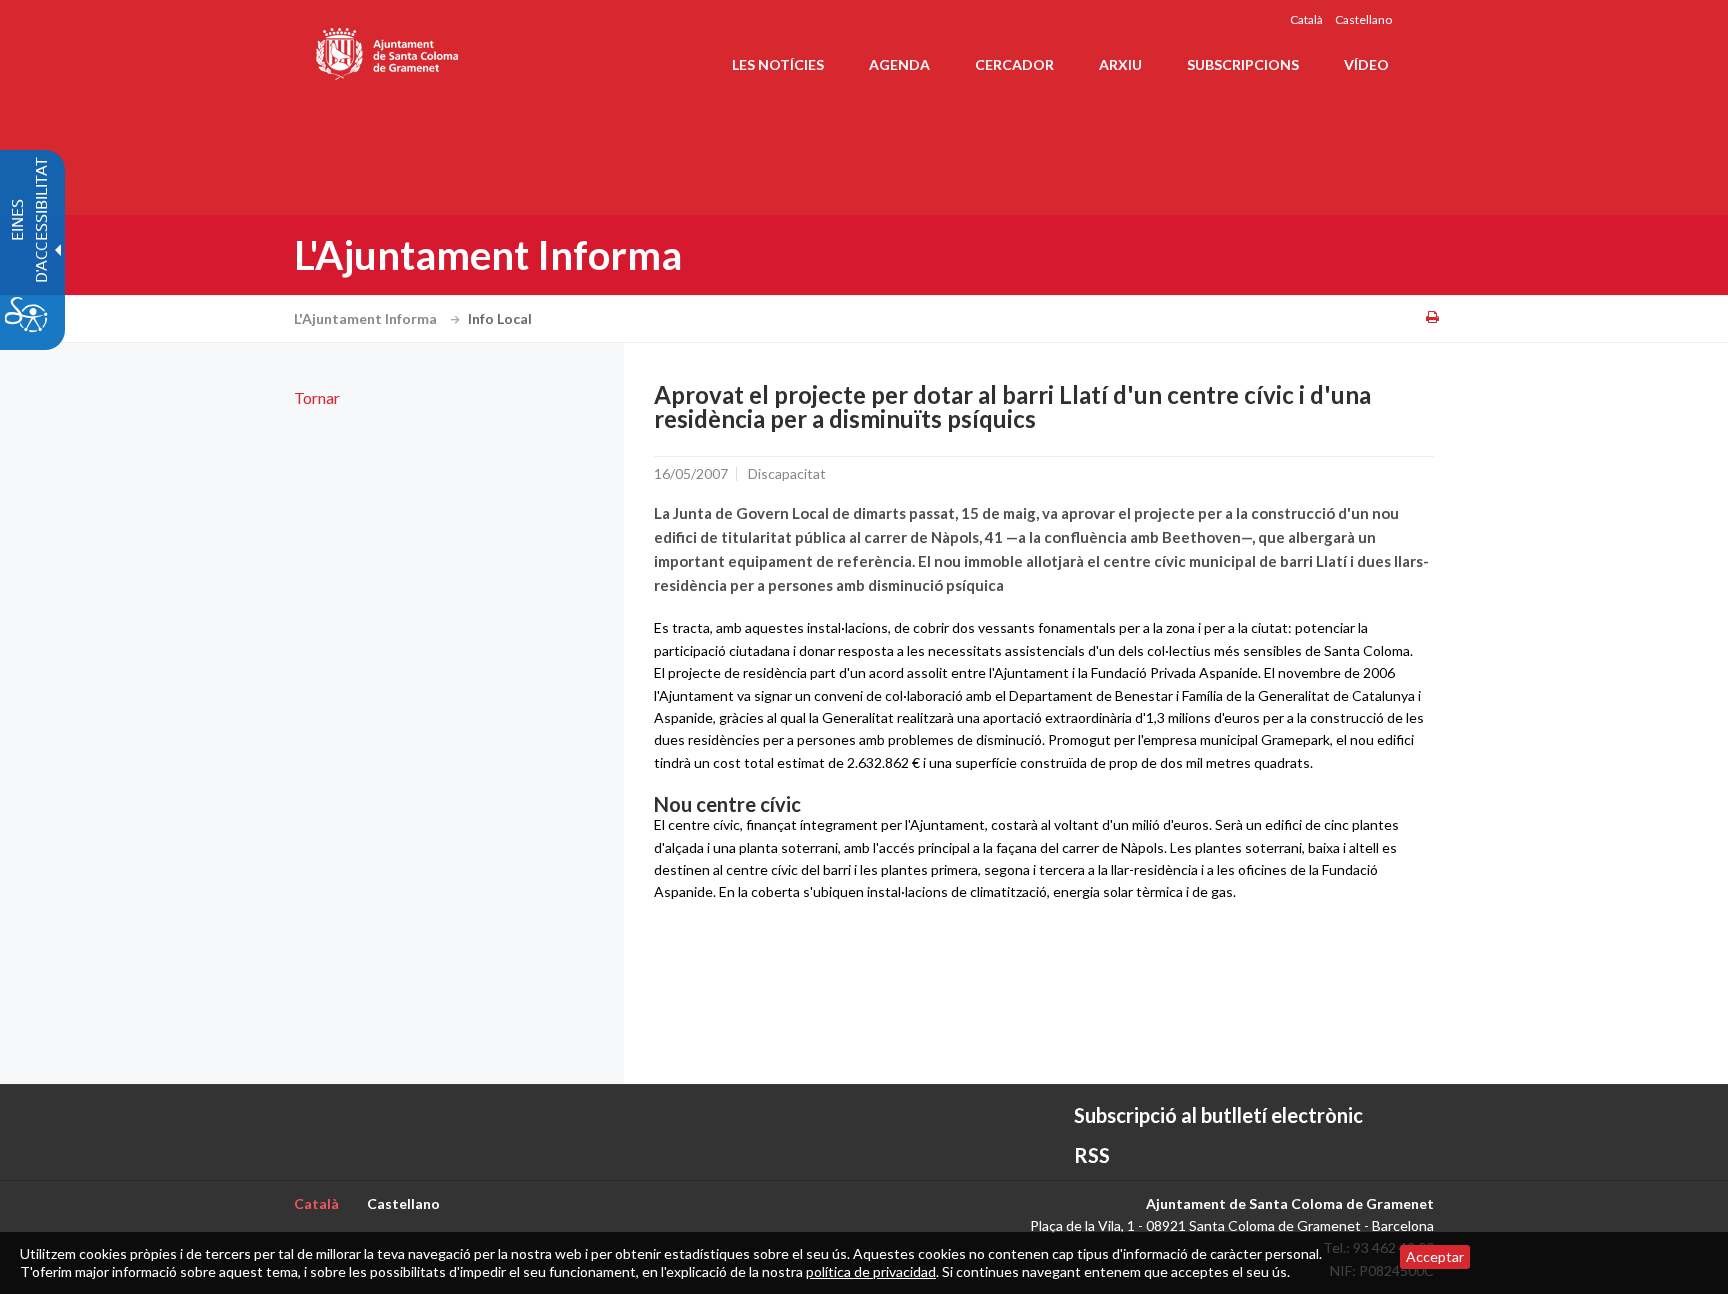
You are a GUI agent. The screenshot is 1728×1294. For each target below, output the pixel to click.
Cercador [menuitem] (1014, 64)
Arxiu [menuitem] (1120, 64)
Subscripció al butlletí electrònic (1218, 1115)
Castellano (1363, 19)
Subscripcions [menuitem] (1243, 64)
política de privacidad (871, 1271)
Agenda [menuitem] (899, 64)
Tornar (317, 397)
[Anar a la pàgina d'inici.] (388, 50)
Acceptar (1435, 1256)
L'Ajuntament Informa (367, 318)
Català (1306, 19)
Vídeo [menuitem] (1366, 64)
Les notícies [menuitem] (778, 64)
